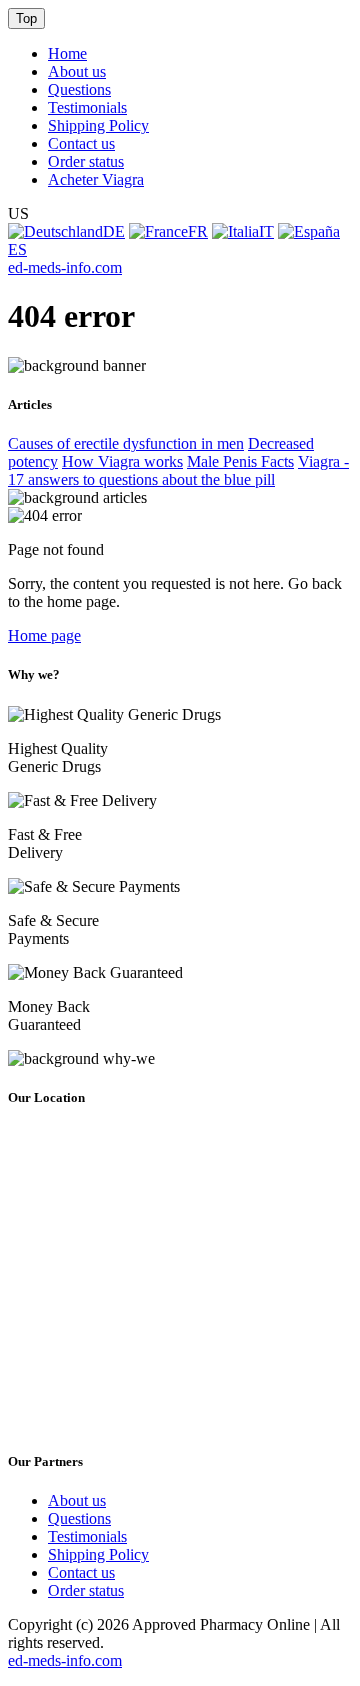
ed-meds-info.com (65, 1660)
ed (65, 267)
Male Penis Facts (240, 461)
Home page (44, 635)
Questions (79, 89)
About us (77, 71)
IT (266, 231)
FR (198, 231)
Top (26, 18)
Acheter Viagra (96, 179)
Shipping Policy (98, 125)
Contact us (81, 143)
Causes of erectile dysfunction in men (126, 443)
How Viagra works (122, 461)
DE (114, 231)
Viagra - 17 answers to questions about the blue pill (178, 470)
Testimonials (87, 107)
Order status (86, 161)
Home (67, 53)
